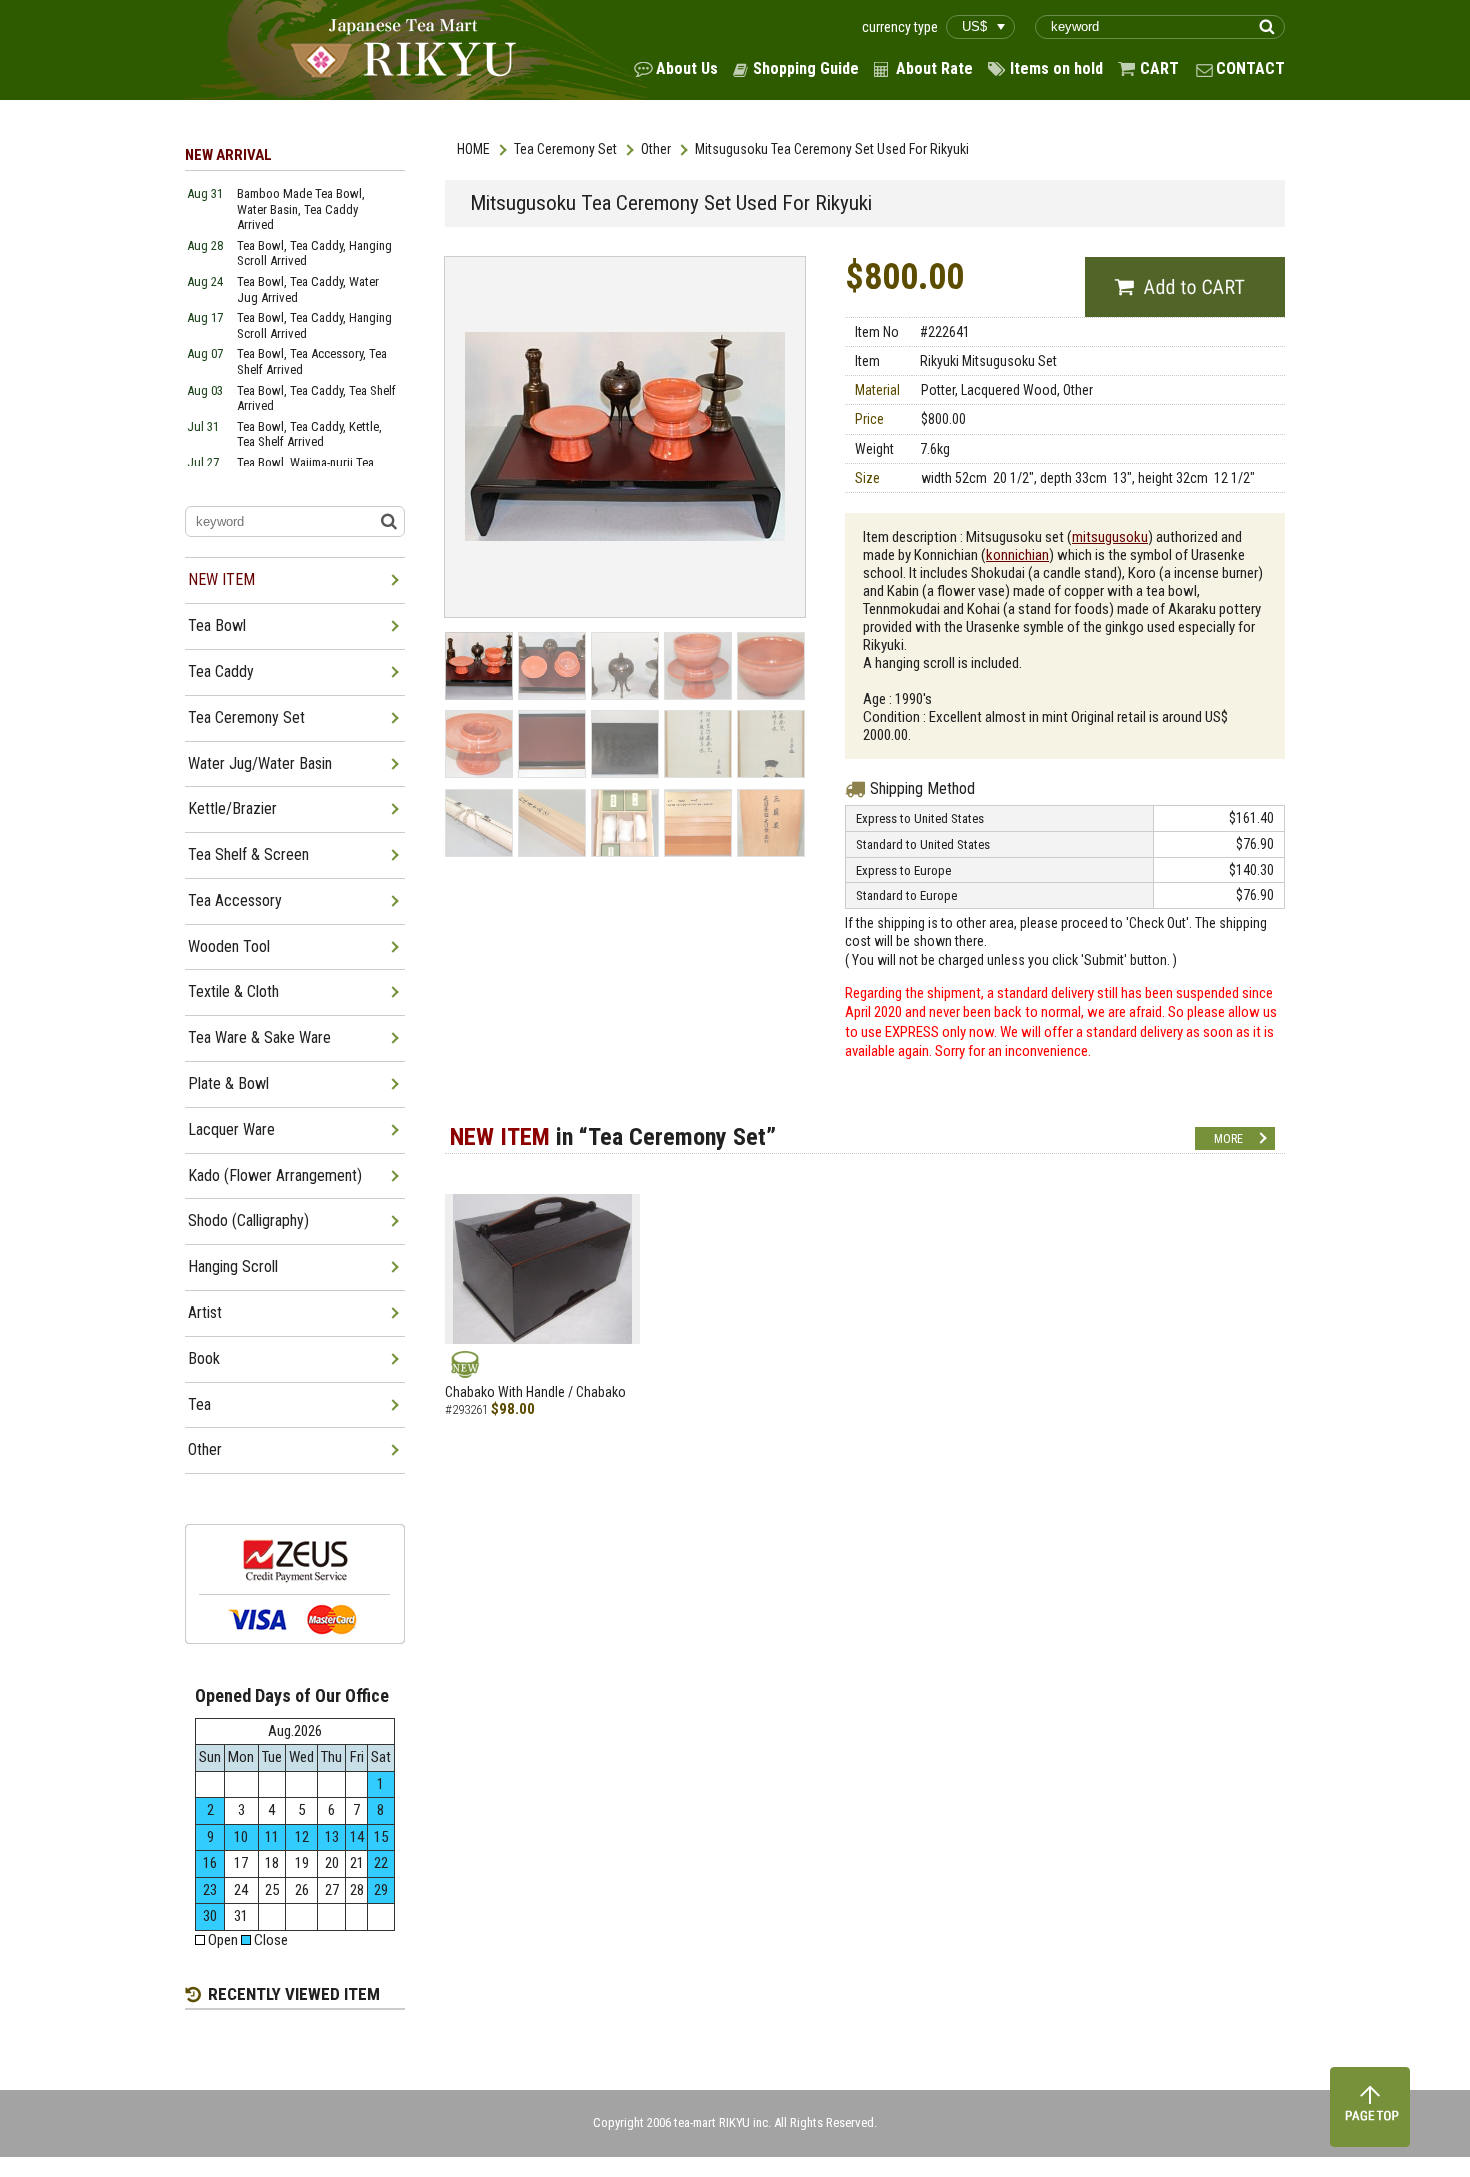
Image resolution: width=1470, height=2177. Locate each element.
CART (1159, 68)
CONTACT (1250, 68)
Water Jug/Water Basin (260, 763)
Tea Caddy (221, 671)
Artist (205, 1312)
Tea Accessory (235, 900)
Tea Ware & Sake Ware (259, 1037)
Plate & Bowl (228, 1083)
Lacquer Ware (231, 1129)
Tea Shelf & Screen (248, 854)
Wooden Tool (229, 946)
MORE (1228, 1139)
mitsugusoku (1110, 537)
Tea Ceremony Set (565, 149)
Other (656, 149)
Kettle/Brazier (232, 808)
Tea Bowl (217, 625)
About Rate (934, 68)
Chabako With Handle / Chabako (535, 1392)
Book (204, 1358)
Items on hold (1056, 68)
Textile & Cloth (233, 991)
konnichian (1017, 555)
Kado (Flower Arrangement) (275, 1175)
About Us (687, 68)
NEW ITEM (221, 579)
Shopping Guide (806, 68)
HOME (473, 149)
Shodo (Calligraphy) (248, 1220)
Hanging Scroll (233, 1266)
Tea (199, 1404)
